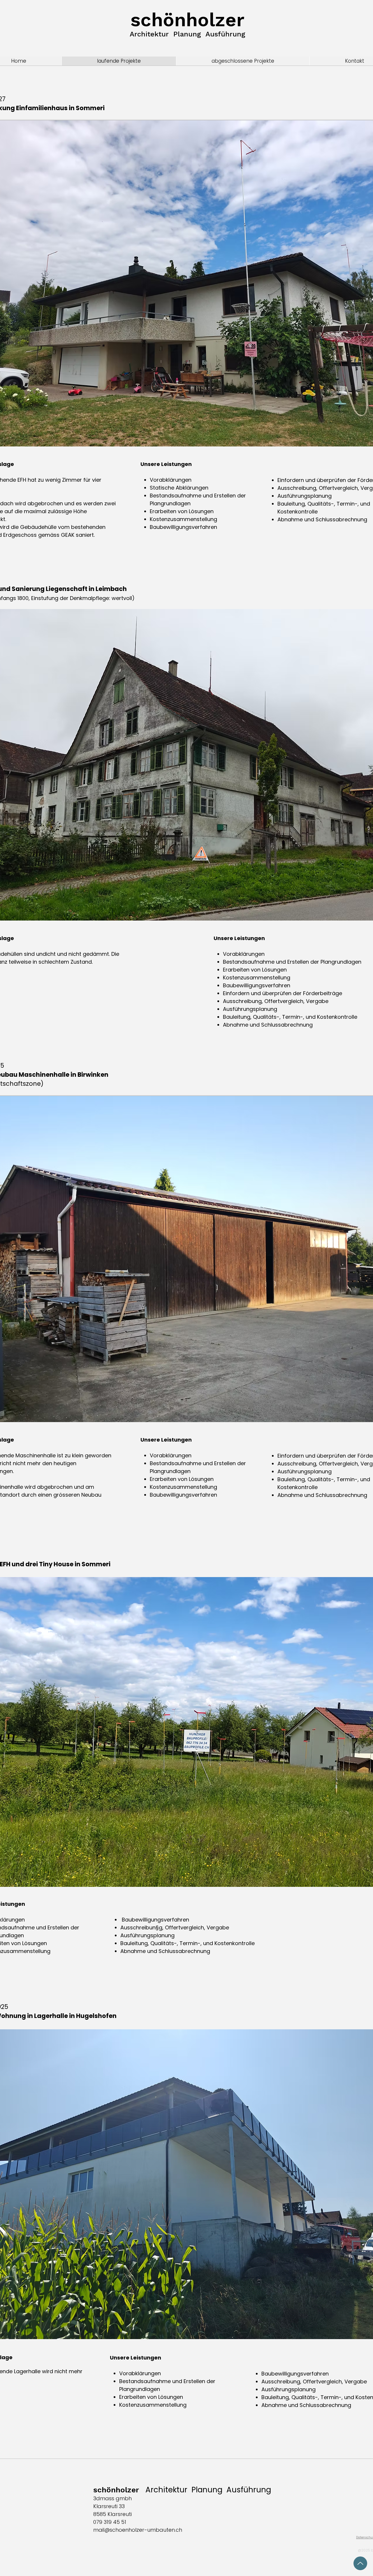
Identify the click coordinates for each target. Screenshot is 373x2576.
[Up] (360, 2563)
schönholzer (188, 20)
